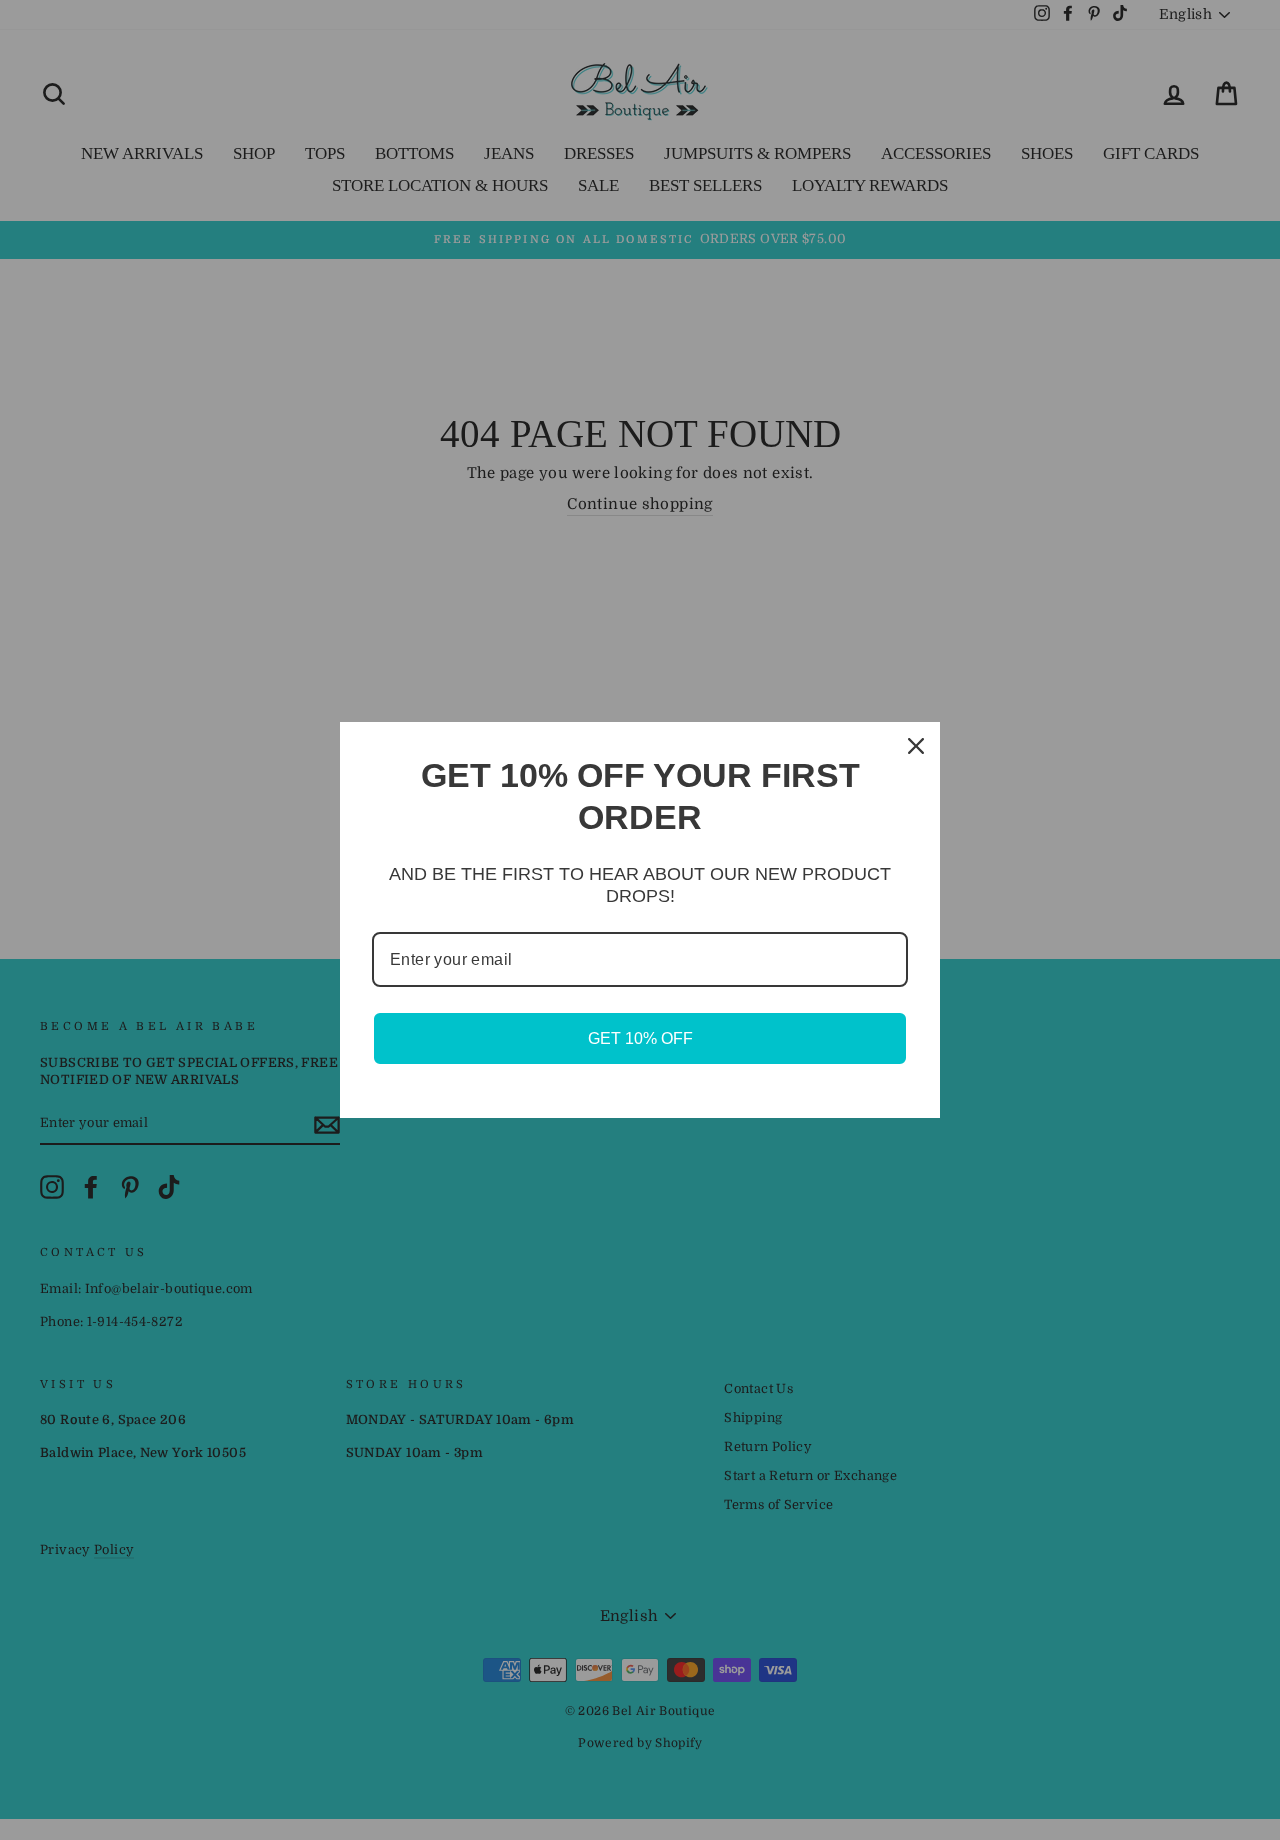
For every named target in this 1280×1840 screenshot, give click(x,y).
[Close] (916, 746)
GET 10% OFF (640, 1038)
